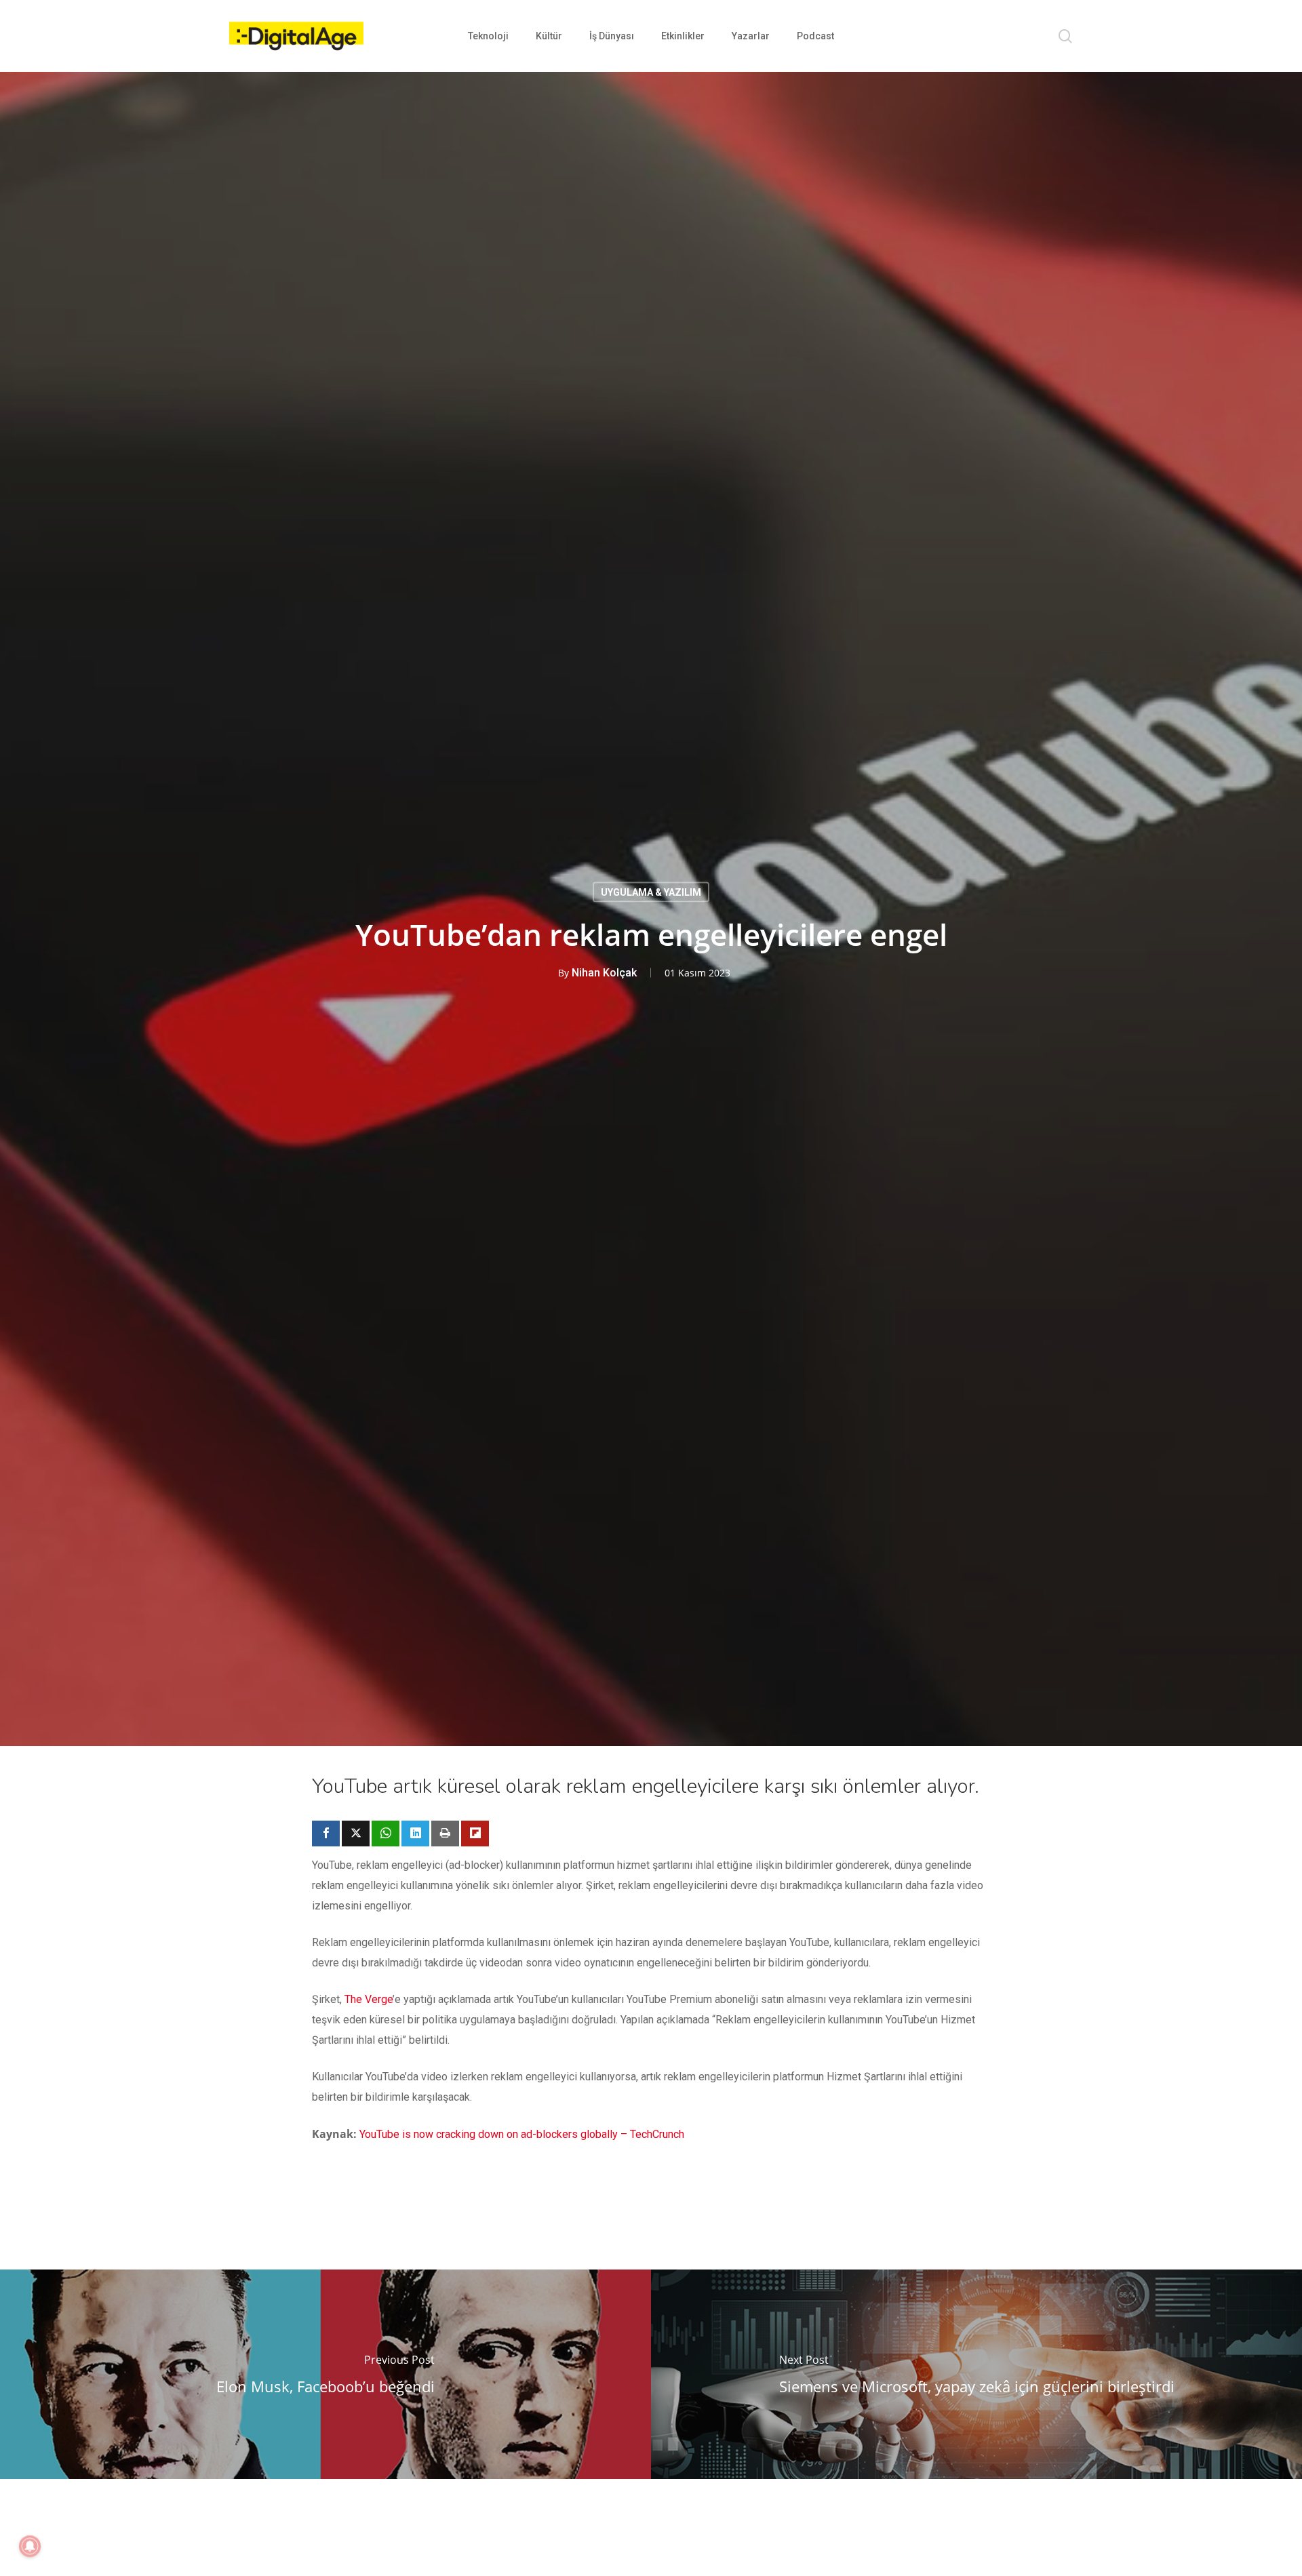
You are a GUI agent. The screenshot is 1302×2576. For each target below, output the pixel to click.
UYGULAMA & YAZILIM (651, 892)
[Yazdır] (445, 1834)
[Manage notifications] (30, 2546)
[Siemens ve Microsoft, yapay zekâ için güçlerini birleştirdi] (976, 2374)
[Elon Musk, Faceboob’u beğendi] (325, 2374)
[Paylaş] (326, 1834)
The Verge (369, 1999)
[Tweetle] (356, 1834)
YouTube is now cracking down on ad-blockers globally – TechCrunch (522, 2134)
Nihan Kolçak (604, 972)
